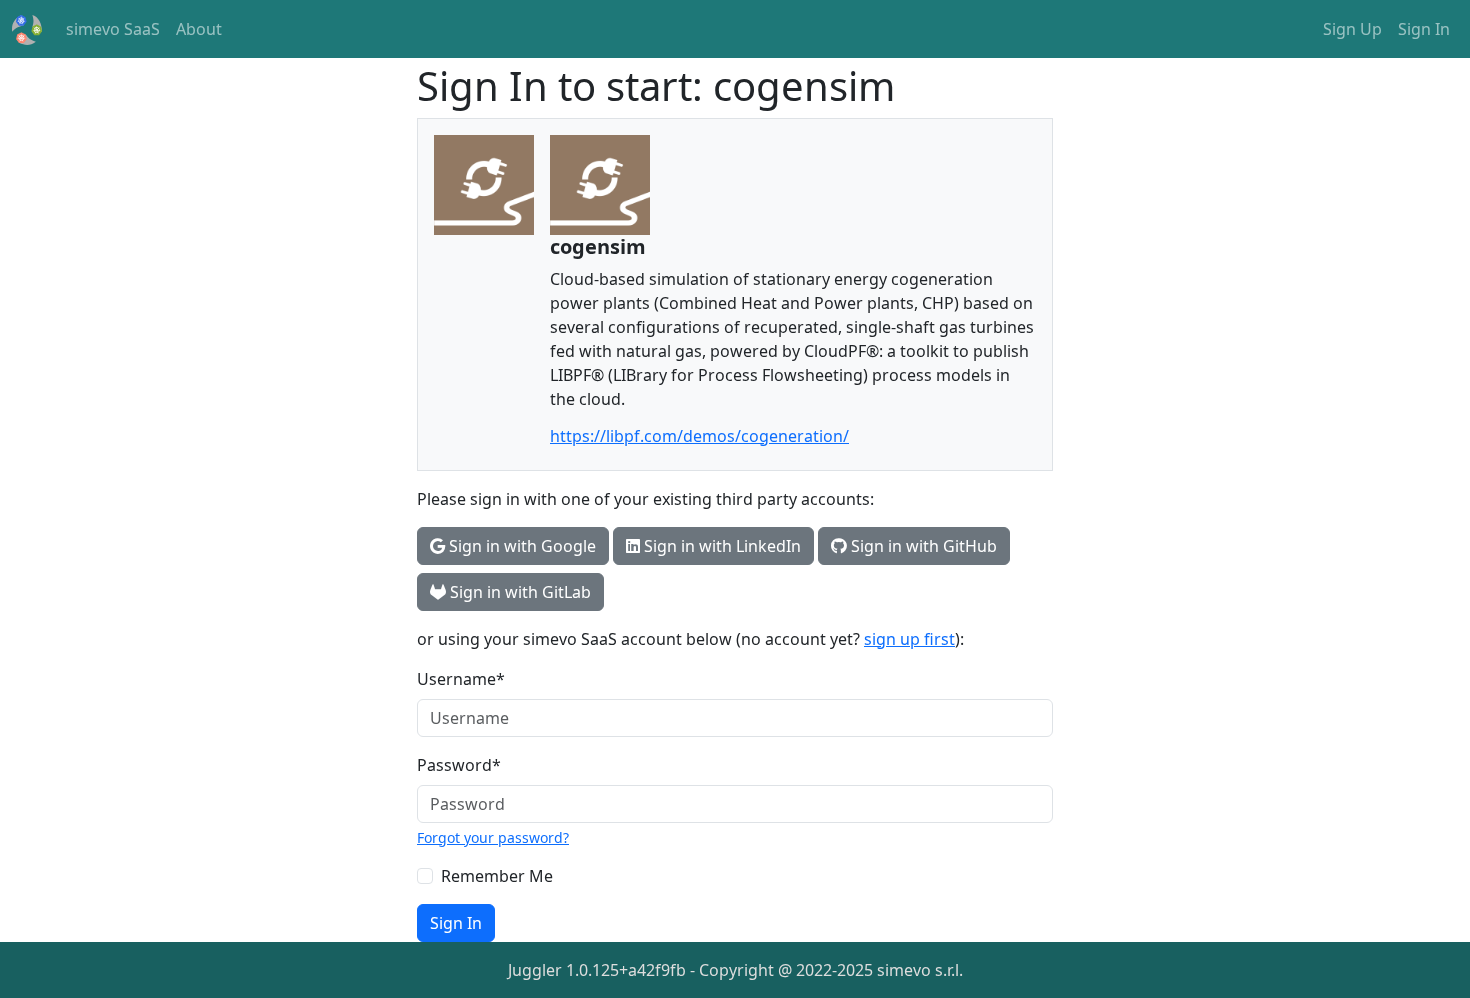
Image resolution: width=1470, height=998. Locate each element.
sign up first (909, 639)
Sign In (1424, 29)
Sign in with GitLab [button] (518, 592)
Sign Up (1352, 29)
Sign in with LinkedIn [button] (720, 546)
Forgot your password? (493, 837)
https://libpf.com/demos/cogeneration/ (699, 436)
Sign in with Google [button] (520, 546)
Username (461, 679)
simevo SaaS (117, 28)
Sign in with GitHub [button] (922, 546)
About (199, 29)
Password (459, 765)
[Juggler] (27, 29)
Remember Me (497, 876)
